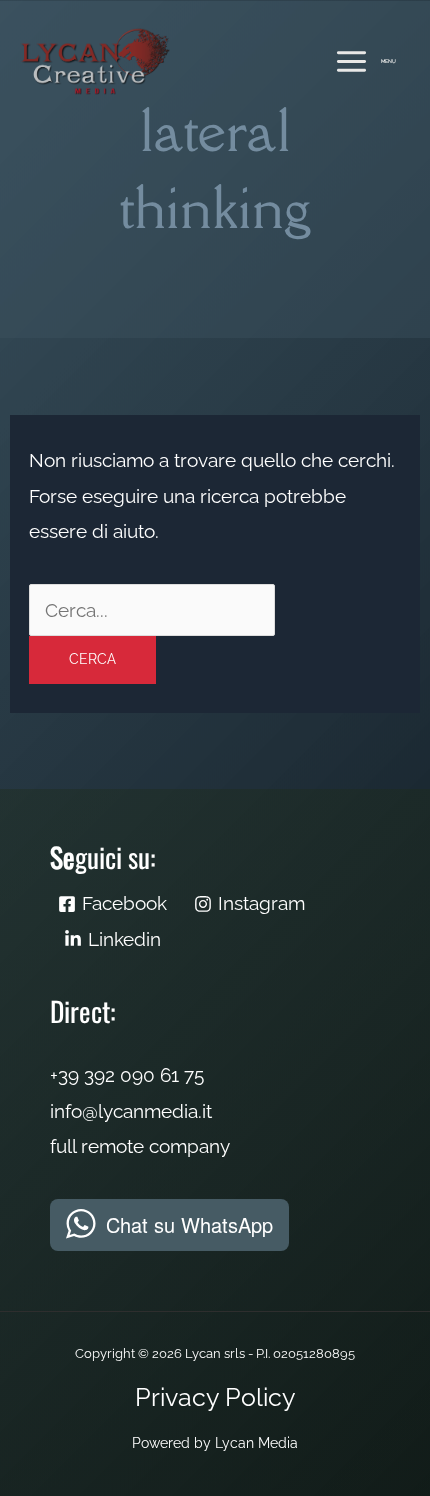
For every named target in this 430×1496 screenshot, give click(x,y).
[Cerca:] (152, 610)
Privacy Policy (215, 1397)
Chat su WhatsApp (189, 1224)
